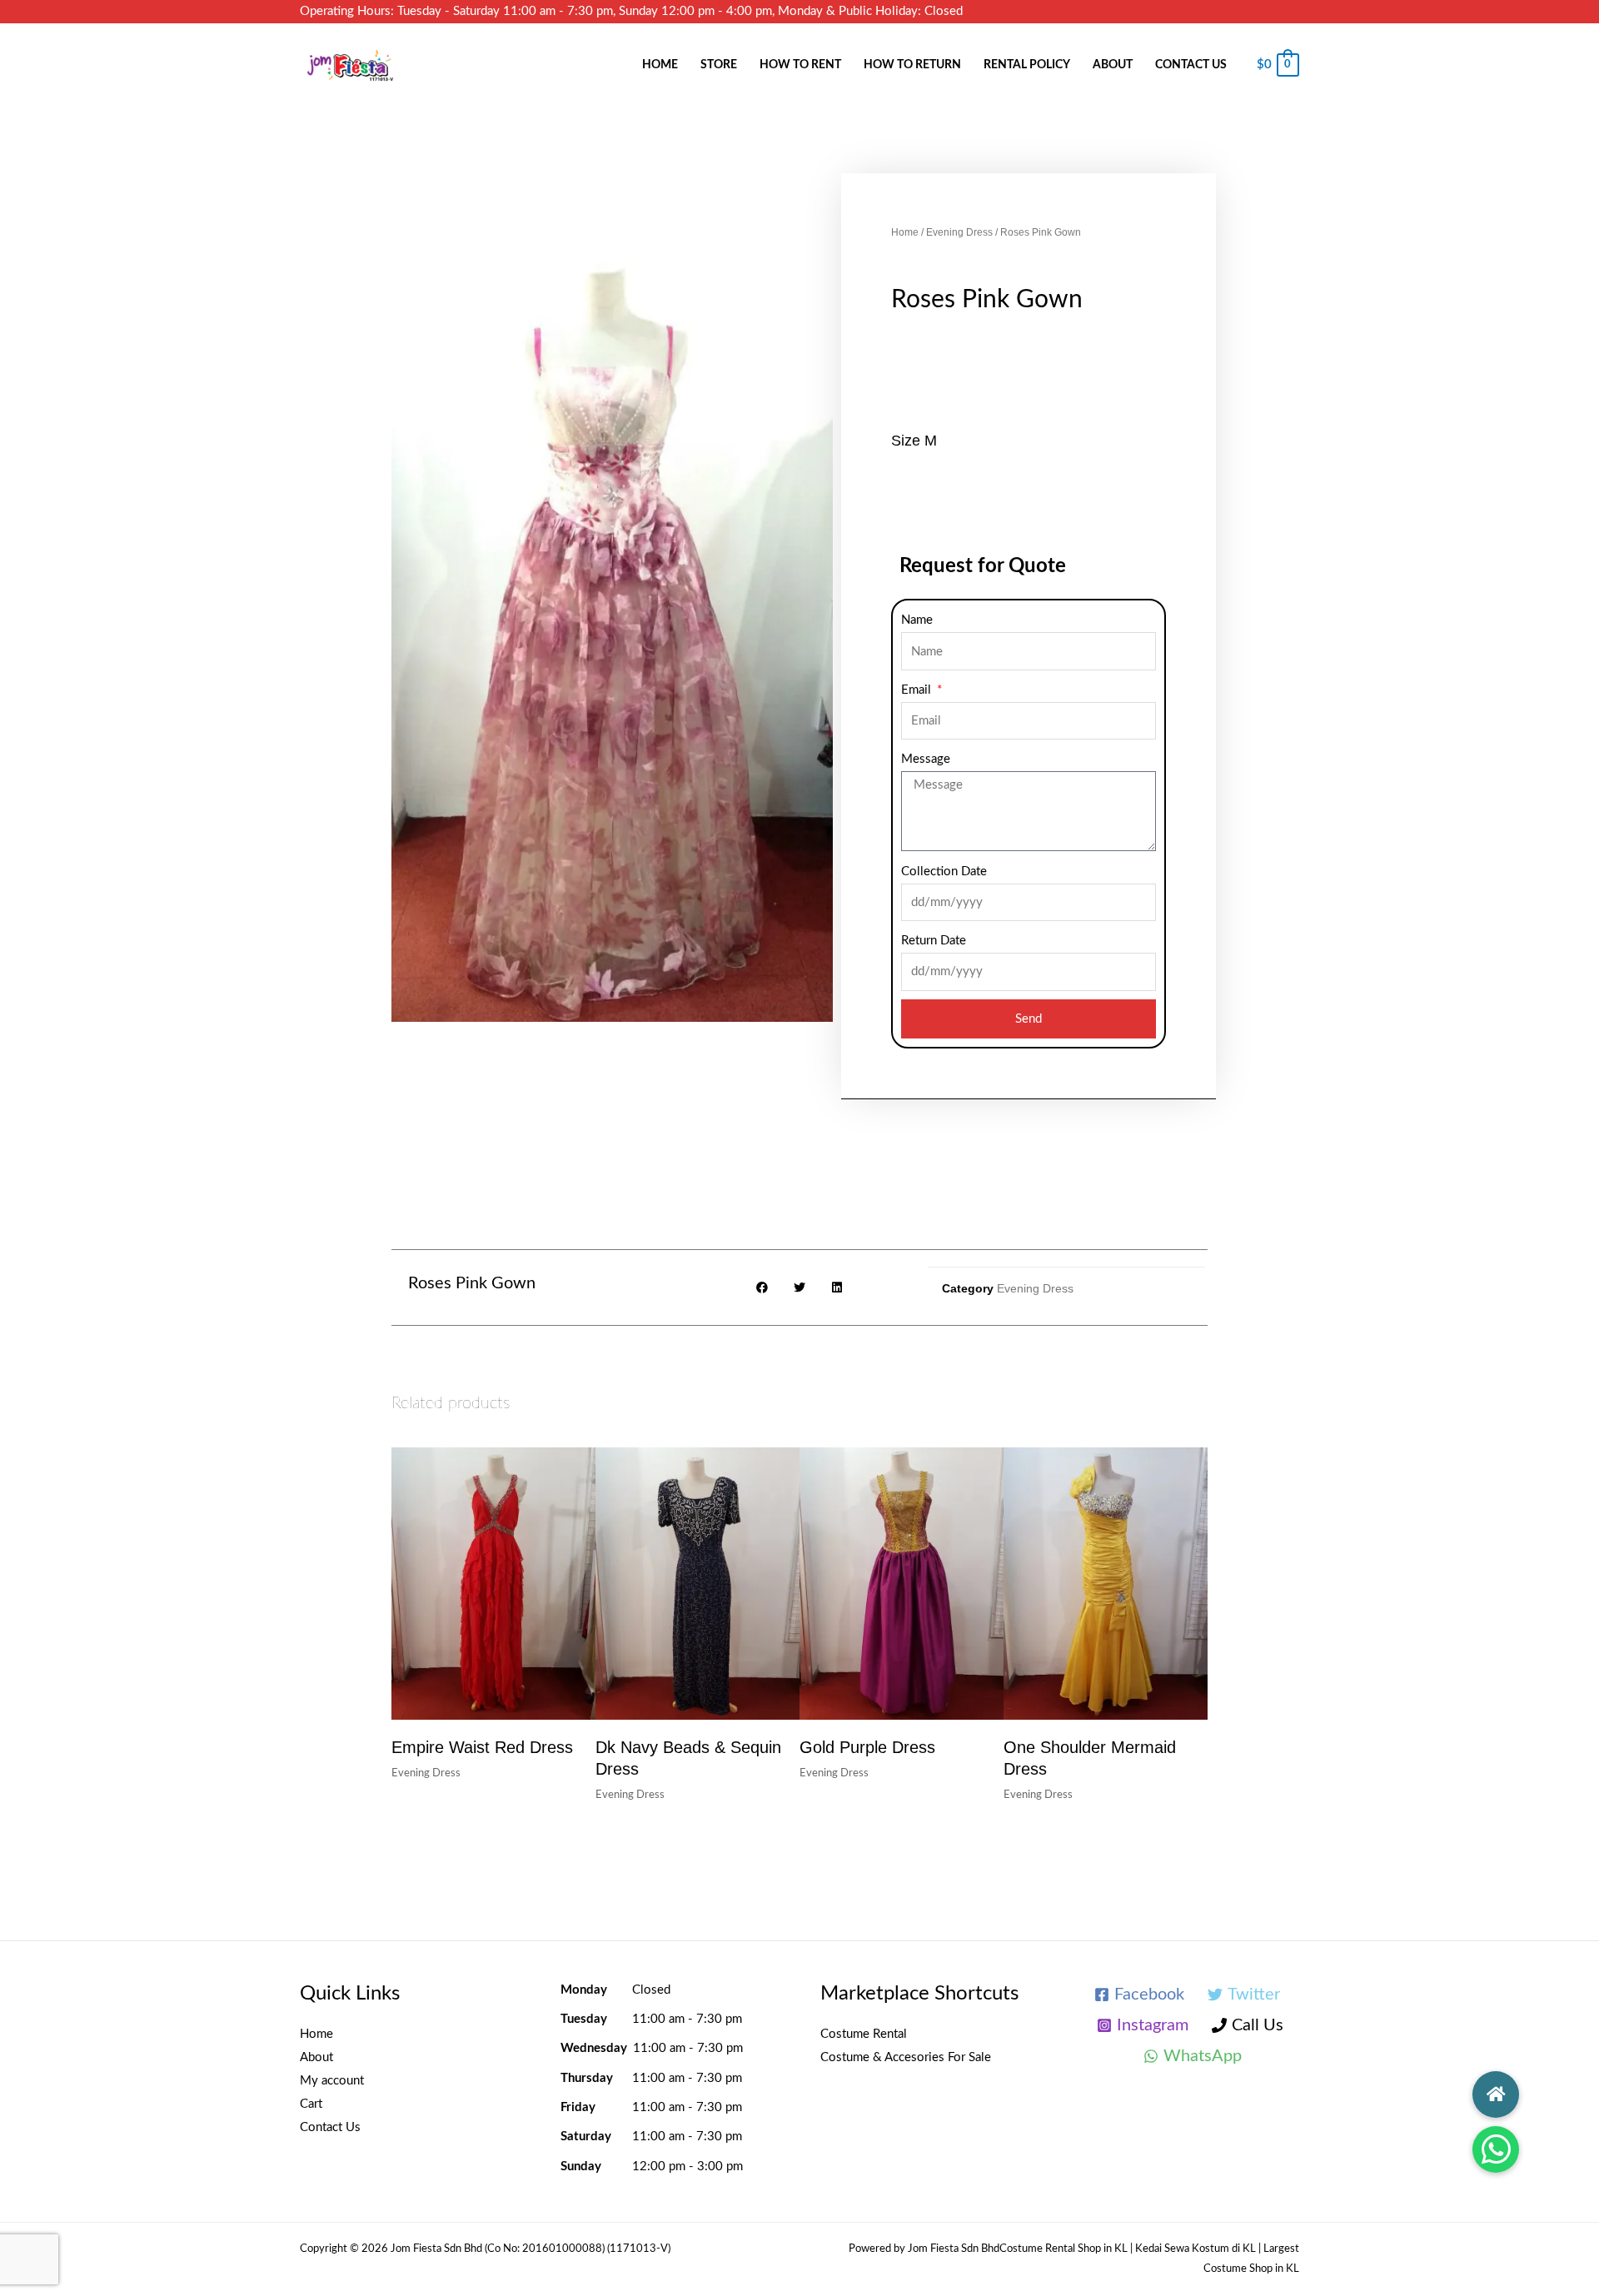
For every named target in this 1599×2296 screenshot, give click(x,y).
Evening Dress (959, 232)
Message (926, 759)
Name (917, 620)
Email (918, 690)
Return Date (934, 941)
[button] (1496, 2149)
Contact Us (1191, 65)
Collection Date (944, 872)
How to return (912, 65)
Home (660, 65)
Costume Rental (864, 2034)
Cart (311, 2104)
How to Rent (800, 65)
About (1113, 65)
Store (719, 65)
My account (332, 2081)
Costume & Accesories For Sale (906, 2057)
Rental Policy (1027, 65)
